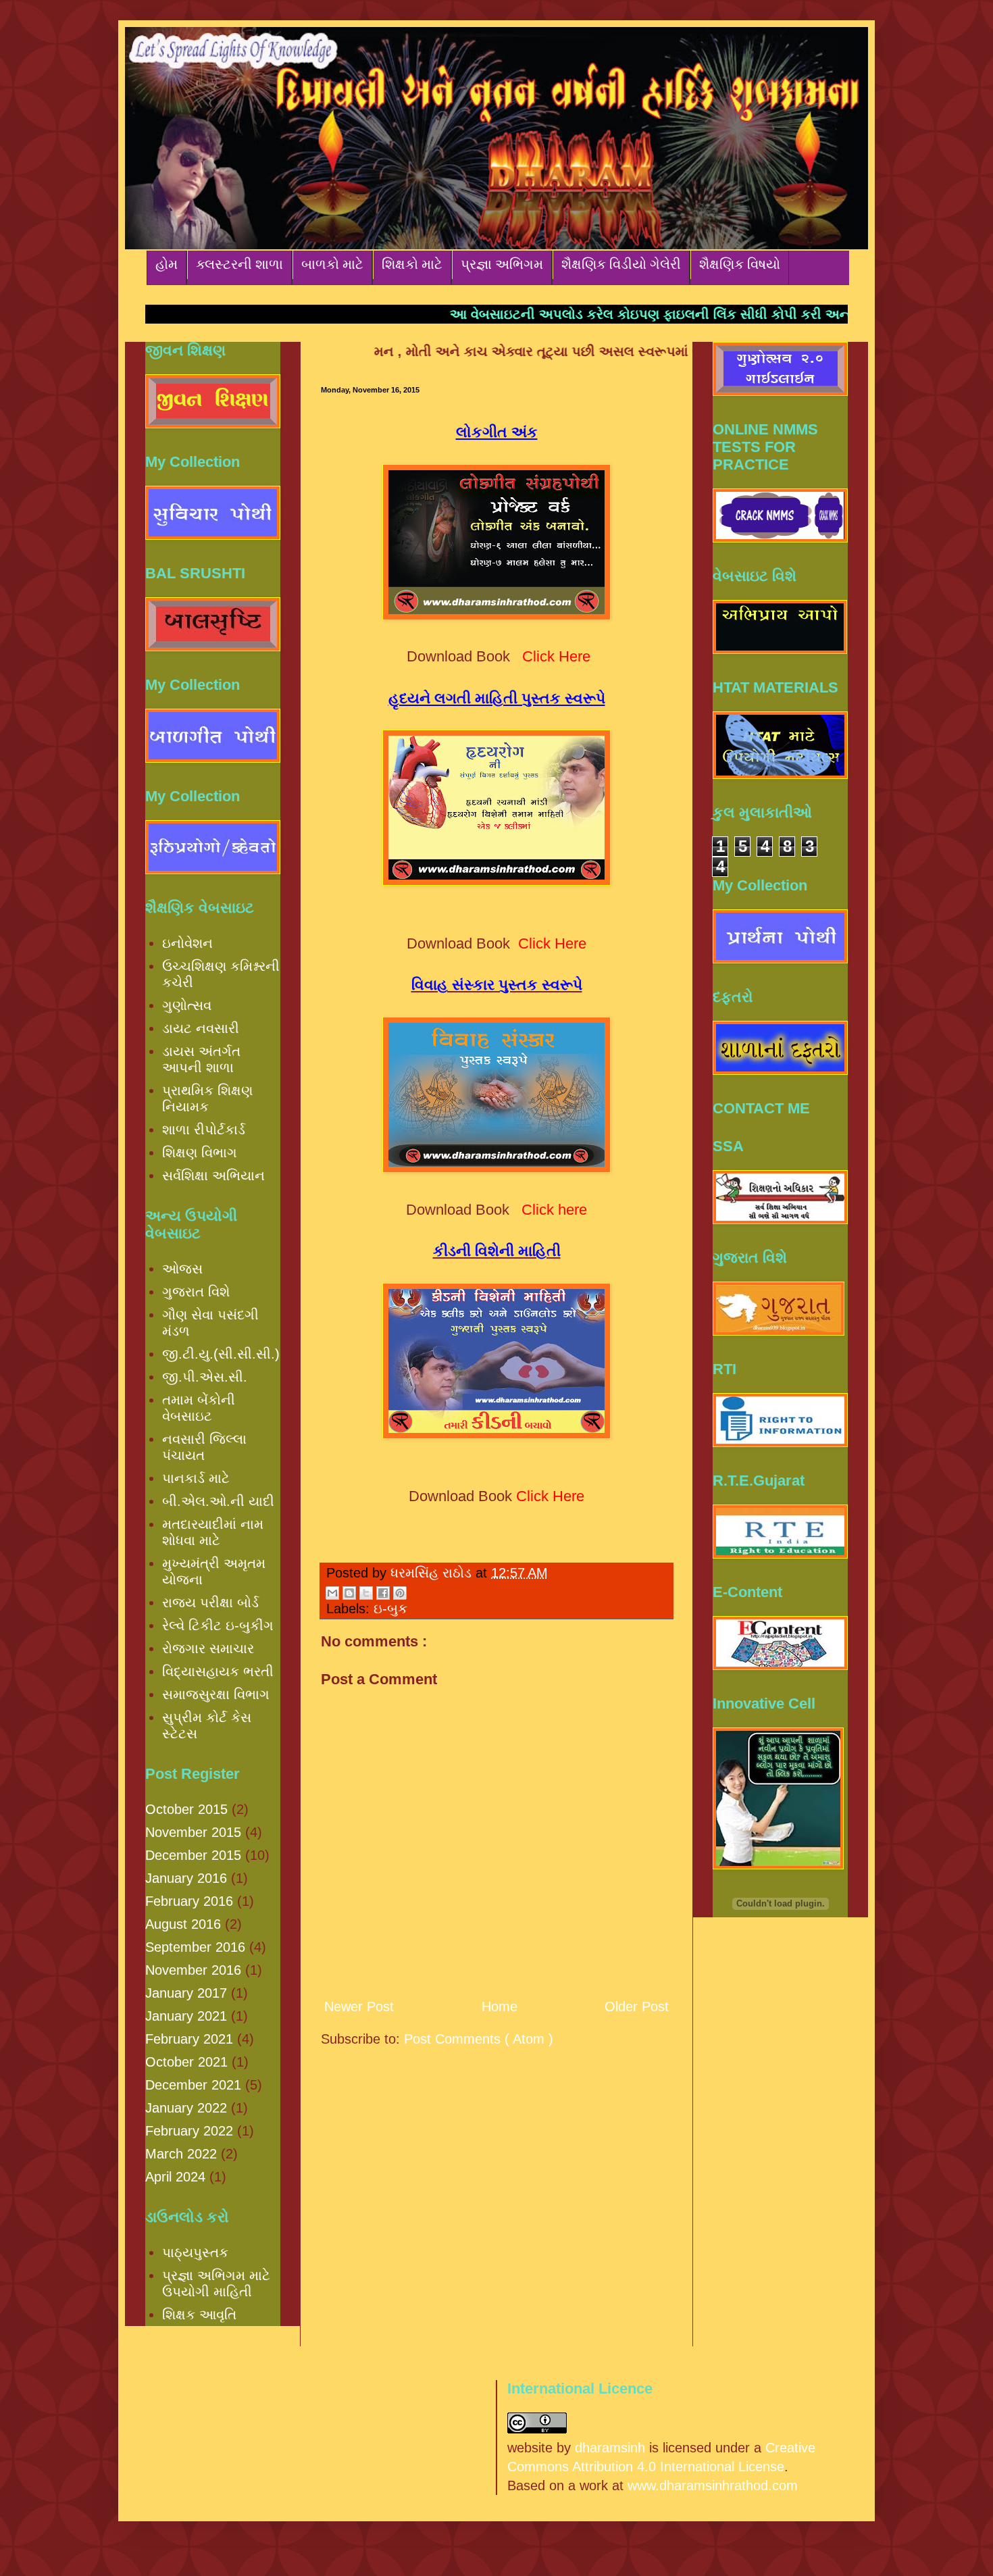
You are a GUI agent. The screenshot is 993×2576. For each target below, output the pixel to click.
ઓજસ (182, 1269)
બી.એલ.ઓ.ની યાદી (218, 1501)
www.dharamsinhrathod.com (713, 2485)
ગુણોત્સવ (187, 1005)
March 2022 (181, 2154)
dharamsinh (610, 2448)
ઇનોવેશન (187, 943)
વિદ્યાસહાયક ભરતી (218, 1671)
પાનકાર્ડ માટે (196, 1478)
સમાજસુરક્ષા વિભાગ (216, 1694)
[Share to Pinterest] (400, 1593)
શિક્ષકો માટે (412, 264)
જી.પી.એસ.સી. (205, 1377)
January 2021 (186, 2016)
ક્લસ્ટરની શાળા (239, 264)
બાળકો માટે (332, 264)
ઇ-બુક (390, 1609)
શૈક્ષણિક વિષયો (740, 264)
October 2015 (186, 1809)
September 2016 (195, 1947)
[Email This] (332, 1593)
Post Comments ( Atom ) (479, 2039)
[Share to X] (366, 1593)
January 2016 (186, 1878)
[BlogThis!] (349, 1593)
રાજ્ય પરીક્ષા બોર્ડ (210, 1602)
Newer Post (359, 2006)
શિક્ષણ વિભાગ (200, 1153)
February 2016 (189, 1901)
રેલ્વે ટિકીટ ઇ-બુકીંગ (218, 1625)
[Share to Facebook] (383, 1593)
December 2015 (193, 1855)
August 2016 (183, 1924)
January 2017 (186, 1993)
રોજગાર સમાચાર (208, 1648)
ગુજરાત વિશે (196, 1292)
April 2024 (175, 2177)
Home (500, 2006)
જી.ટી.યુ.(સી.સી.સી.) (221, 1354)
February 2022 (189, 2131)
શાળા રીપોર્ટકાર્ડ (204, 1130)
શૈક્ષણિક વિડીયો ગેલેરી (621, 264)
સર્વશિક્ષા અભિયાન (213, 1176)
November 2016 (193, 1970)
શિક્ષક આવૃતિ (199, 2315)
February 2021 (189, 2039)
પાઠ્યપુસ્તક (195, 2252)
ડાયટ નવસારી (201, 1028)
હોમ (167, 264)
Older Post (637, 2006)
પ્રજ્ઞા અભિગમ (502, 264)
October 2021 (186, 2062)
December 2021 (193, 2085)
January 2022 (186, 2108)
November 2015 (193, 1832)
